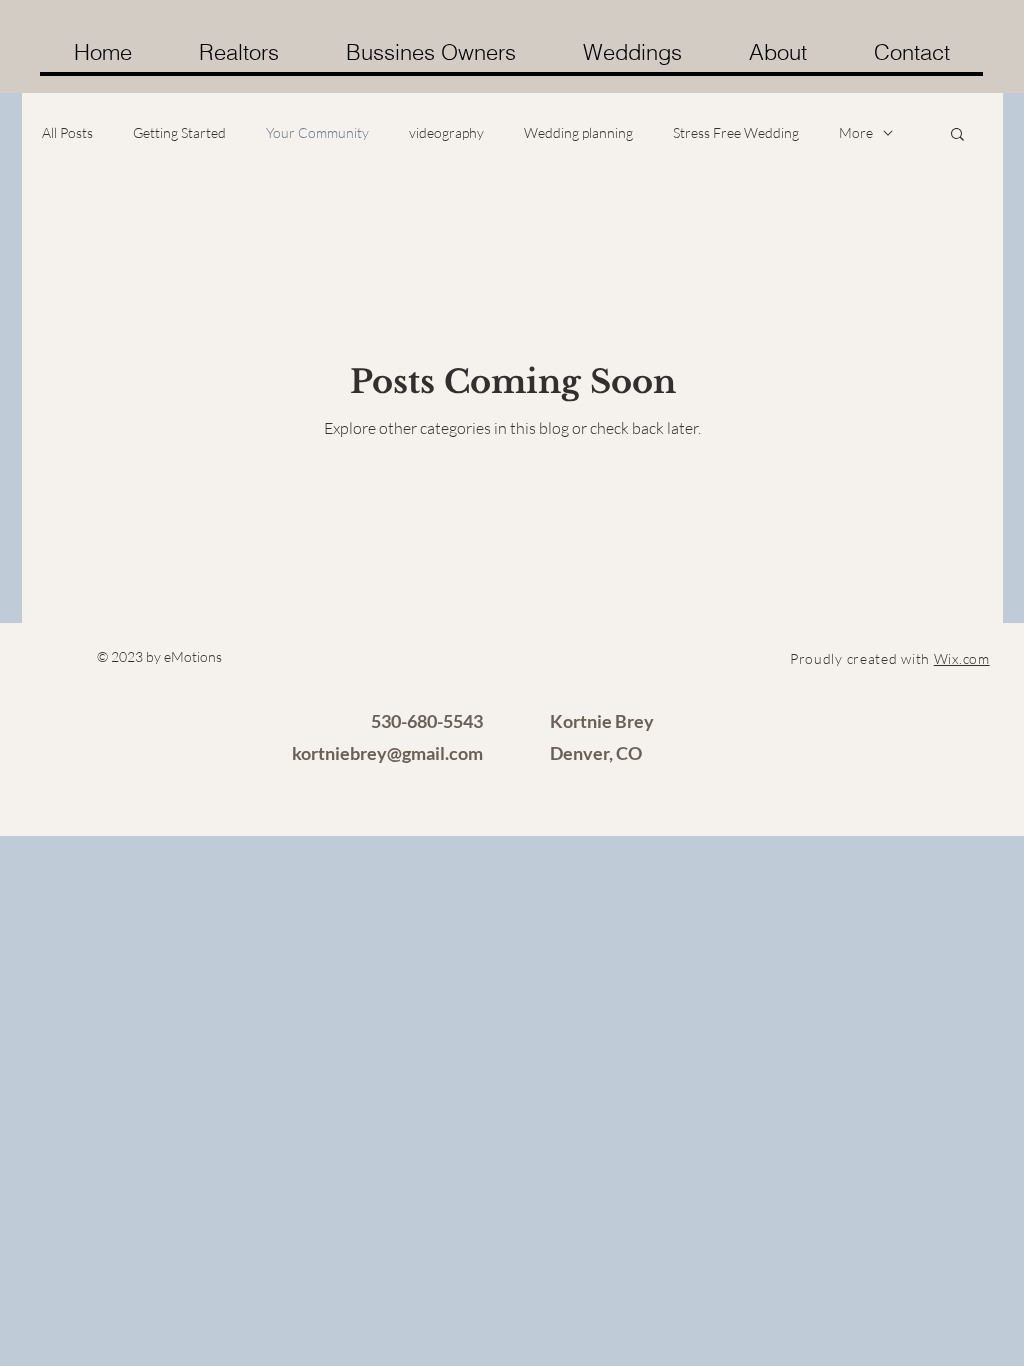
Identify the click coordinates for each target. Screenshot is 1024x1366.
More (856, 132)
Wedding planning (578, 132)
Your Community (317, 132)
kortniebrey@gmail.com (387, 753)
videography (446, 132)
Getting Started (179, 132)
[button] (957, 135)
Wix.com (962, 658)
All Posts (67, 132)
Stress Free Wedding (736, 132)
